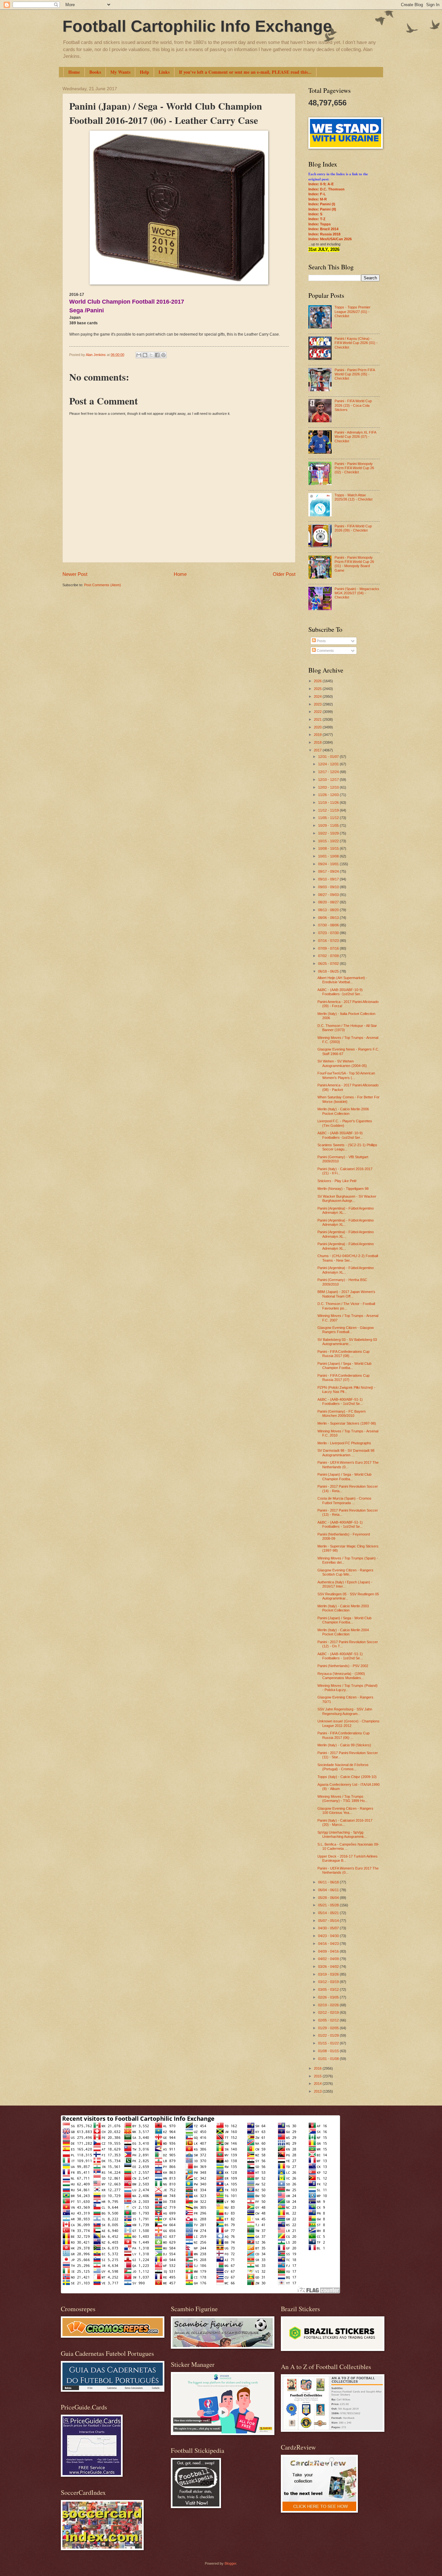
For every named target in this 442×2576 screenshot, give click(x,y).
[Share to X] (151, 355)
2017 (318, 750)
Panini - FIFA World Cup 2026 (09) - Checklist (353, 528)
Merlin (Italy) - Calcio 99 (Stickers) (344, 1745)
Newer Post (75, 574)
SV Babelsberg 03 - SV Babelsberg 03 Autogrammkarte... (347, 1342)
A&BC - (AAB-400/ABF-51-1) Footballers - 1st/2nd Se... (340, 1401)
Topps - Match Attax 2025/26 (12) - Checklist (354, 497)
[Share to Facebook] (157, 355)
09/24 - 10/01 (329, 864)
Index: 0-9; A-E (321, 184)
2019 (318, 735)
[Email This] (139, 355)
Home (74, 72)
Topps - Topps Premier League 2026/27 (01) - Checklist (353, 312)
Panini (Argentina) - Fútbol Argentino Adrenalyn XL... (346, 1210)
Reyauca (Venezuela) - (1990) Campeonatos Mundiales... (341, 1676)
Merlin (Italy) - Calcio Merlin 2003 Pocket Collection (343, 1608)
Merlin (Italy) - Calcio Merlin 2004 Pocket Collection (343, 1632)
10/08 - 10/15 (329, 848)
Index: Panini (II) (322, 209)
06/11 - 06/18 (329, 1882)
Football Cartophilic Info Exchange (197, 26)
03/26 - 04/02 (329, 1967)
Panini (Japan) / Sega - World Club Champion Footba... (344, 1366)
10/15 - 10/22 (329, 841)
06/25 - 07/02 (329, 964)
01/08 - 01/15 (329, 2051)
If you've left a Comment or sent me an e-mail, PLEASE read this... (245, 72)
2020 (318, 727)
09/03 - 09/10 (329, 887)
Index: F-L (317, 194)
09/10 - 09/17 (329, 879)
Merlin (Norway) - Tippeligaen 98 (343, 1189)
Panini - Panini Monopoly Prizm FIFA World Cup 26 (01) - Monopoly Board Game (354, 564)
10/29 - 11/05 (329, 825)
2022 (318, 712)
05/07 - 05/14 (329, 1921)
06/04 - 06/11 (329, 1890)
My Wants (120, 72)
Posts (321, 641)
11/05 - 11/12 (329, 818)
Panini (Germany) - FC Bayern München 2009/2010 (342, 1413)
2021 (318, 719)
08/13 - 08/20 (329, 910)
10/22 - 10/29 (329, 833)
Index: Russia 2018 (324, 234)
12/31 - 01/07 (329, 757)
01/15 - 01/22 (329, 2043)
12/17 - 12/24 (329, 772)
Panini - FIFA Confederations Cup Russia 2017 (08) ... (343, 1354)
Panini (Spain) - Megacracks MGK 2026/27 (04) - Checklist (357, 593)
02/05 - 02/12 (329, 2020)
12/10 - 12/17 (329, 780)
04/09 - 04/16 (329, 1951)
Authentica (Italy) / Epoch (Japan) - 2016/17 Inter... (345, 1584)
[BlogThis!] (145, 355)
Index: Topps (320, 224)
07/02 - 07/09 (329, 956)
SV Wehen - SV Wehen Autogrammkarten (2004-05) (342, 1063)
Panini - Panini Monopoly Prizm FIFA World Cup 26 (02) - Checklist (354, 468)
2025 (318, 689)
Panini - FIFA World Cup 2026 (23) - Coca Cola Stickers (353, 405)
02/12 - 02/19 (329, 2012)
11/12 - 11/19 (329, 810)
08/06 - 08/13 (329, 918)
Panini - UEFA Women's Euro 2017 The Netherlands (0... (348, 1465)
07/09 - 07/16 (329, 948)
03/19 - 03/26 (329, 1974)
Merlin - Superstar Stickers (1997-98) (347, 1423)
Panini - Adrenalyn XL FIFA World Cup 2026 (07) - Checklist (355, 437)
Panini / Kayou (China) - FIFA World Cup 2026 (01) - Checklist (356, 343)
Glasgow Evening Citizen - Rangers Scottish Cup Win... (345, 1572)
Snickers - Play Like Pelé (337, 1181)
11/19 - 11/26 (329, 803)
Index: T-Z (317, 219)
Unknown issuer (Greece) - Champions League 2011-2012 (348, 1723)
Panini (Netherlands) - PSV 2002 (343, 1666)
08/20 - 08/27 (329, 902)
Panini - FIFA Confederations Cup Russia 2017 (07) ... (343, 1378)
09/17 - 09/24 (329, 871)
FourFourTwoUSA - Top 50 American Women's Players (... (346, 1075)
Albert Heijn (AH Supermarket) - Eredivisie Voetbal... (342, 980)
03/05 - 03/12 (329, 1989)
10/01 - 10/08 (329, 856)
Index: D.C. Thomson (326, 189)
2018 (318, 742)
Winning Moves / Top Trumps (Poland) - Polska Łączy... (348, 1688)
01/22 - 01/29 (329, 2035)
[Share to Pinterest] (163, 355)
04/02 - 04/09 (329, 1959)
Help (144, 72)
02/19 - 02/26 (329, 2005)
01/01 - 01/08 (329, 2059)
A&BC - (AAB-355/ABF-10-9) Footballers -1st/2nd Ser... (340, 992)
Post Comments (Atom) (103, 585)
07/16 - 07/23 (329, 941)
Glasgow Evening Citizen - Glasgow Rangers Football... (346, 1330)
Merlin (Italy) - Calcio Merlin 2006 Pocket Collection (343, 1111)
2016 (318, 2068)
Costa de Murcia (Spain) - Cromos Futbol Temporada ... (344, 1500)
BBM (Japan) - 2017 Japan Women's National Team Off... (346, 1294)
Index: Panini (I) (322, 204)
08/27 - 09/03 (329, 895)
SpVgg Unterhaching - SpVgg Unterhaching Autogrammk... (342, 1834)
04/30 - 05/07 (329, 1928)
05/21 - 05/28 (329, 1905)
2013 (318, 2091)
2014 (318, 2084)
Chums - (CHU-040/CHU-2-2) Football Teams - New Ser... (348, 1258)
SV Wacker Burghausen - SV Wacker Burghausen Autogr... (347, 1198)
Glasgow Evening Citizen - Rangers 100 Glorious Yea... (345, 1811)
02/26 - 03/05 (329, 1997)
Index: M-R (318, 199)
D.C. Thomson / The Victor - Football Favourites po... (346, 1306)
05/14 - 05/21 (329, 1913)
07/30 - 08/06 (329, 925)
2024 (318, 696)
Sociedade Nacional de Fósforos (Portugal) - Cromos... (343, 1767)
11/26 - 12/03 (329, 795)
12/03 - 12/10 (329, 787)
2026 (318, 681)
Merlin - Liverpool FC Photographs (344, 1443)
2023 (318, 704)
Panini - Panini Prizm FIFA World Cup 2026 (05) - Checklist (355, 374)
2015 (318, 2076)
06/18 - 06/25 (329, 971)
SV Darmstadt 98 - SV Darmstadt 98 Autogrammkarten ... (346, 1453)
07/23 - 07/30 (329, 933)
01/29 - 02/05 (329, 2028)
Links (164, 72)
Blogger (230, 2563)
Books (95, 72)
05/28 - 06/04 (329, 1898)
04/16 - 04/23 (329, 1944)
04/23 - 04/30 (329, 1936)
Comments (325, 651)
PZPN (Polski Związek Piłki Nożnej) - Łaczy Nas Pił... (346, 1390)
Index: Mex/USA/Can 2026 (330, 239)
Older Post (284, 574)
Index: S (315, 214)
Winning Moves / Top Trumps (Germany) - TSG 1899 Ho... (343, 1799)
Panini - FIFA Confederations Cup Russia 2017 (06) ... (343, 1735)
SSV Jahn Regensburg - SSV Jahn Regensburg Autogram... (345, 1711)
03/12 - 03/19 (329, 1982)
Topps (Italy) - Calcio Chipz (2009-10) (347, 1777)
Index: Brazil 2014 (323, 229)
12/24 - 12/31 (329, 764)
